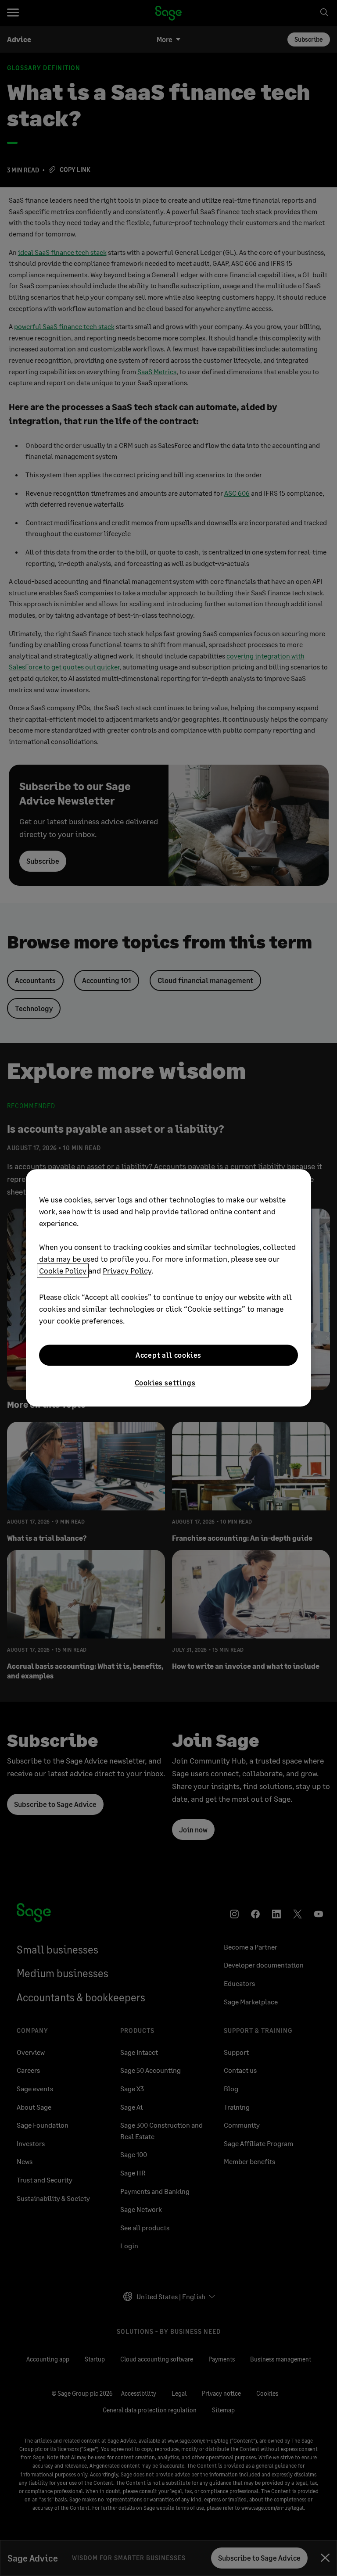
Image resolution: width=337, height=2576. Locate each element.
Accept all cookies (168, 1355)
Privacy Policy (127, 1270)
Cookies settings (165, 1383)
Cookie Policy (63, 1270)
